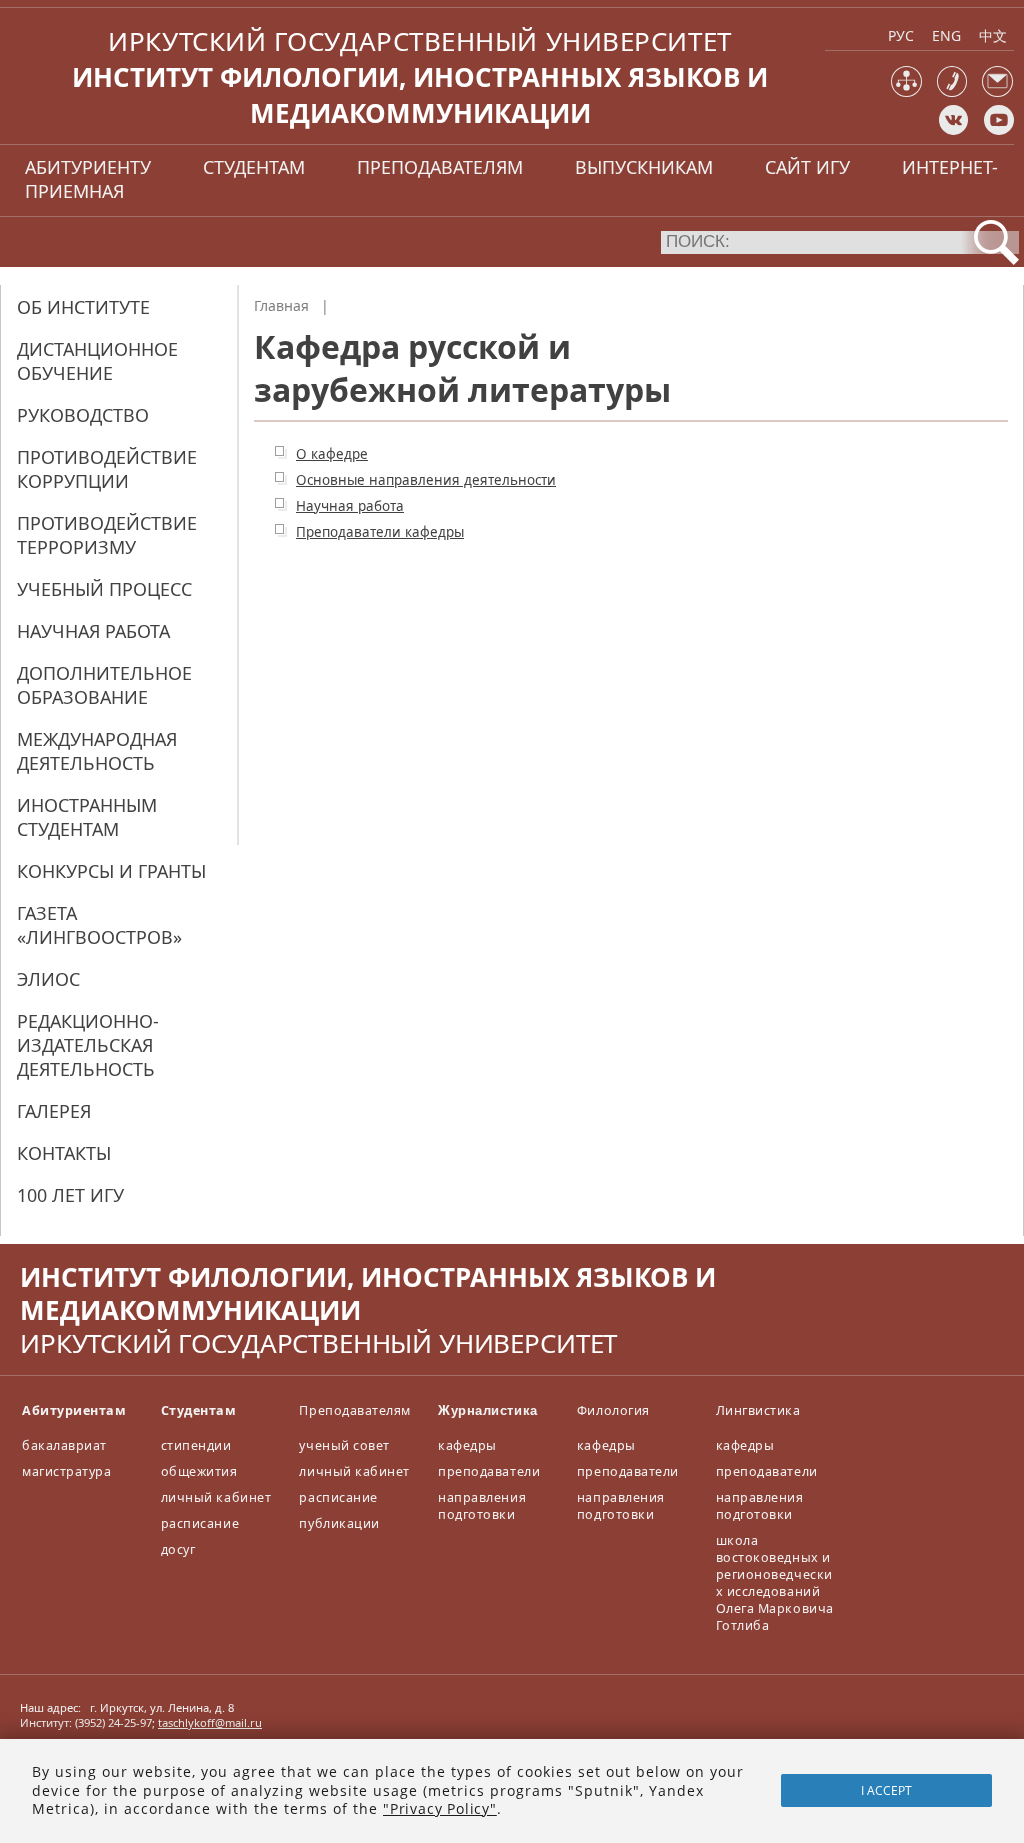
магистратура (66, 1471)
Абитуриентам (74, 1410)
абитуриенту (88, 167)
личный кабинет (216, 1497)
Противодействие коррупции (107, 469)
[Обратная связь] (997, 92)
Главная (281, 305)
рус (901, 35)
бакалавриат (64, 1445)
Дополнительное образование (104, 685)
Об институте (83, 307)
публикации (339, 1523)
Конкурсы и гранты (111, 871)
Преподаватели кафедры (380, 532)
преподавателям (440, 167)
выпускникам (644, 167)
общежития (199, 1471)
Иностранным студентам (87, 817)
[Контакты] (952, 92)
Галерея (54, 1111)
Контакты (64, 1153)
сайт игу (807, 167)
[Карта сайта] (906, 92)
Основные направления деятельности (426, 480)
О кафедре (332, 454)
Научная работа (93, 631)
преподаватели (489, 1471)
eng (946, 35)
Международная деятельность (97, 751)
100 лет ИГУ (70, 1195)
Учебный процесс (104, 589)
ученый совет (344, 1445)
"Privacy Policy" (440, 1808)
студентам (254, 167)
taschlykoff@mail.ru (210, 1722)
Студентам (199, 1410)
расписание (200, 1523)
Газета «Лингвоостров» (99, 925)
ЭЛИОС (48, 979)
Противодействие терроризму (107, 535)
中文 (993, 35)
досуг (178, 1549)
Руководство (83, 415)
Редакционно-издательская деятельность (88, 1045)
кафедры (467, 1445)
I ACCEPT (886, 1790)
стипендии (196, 1445)
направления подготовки (482, 1506)
